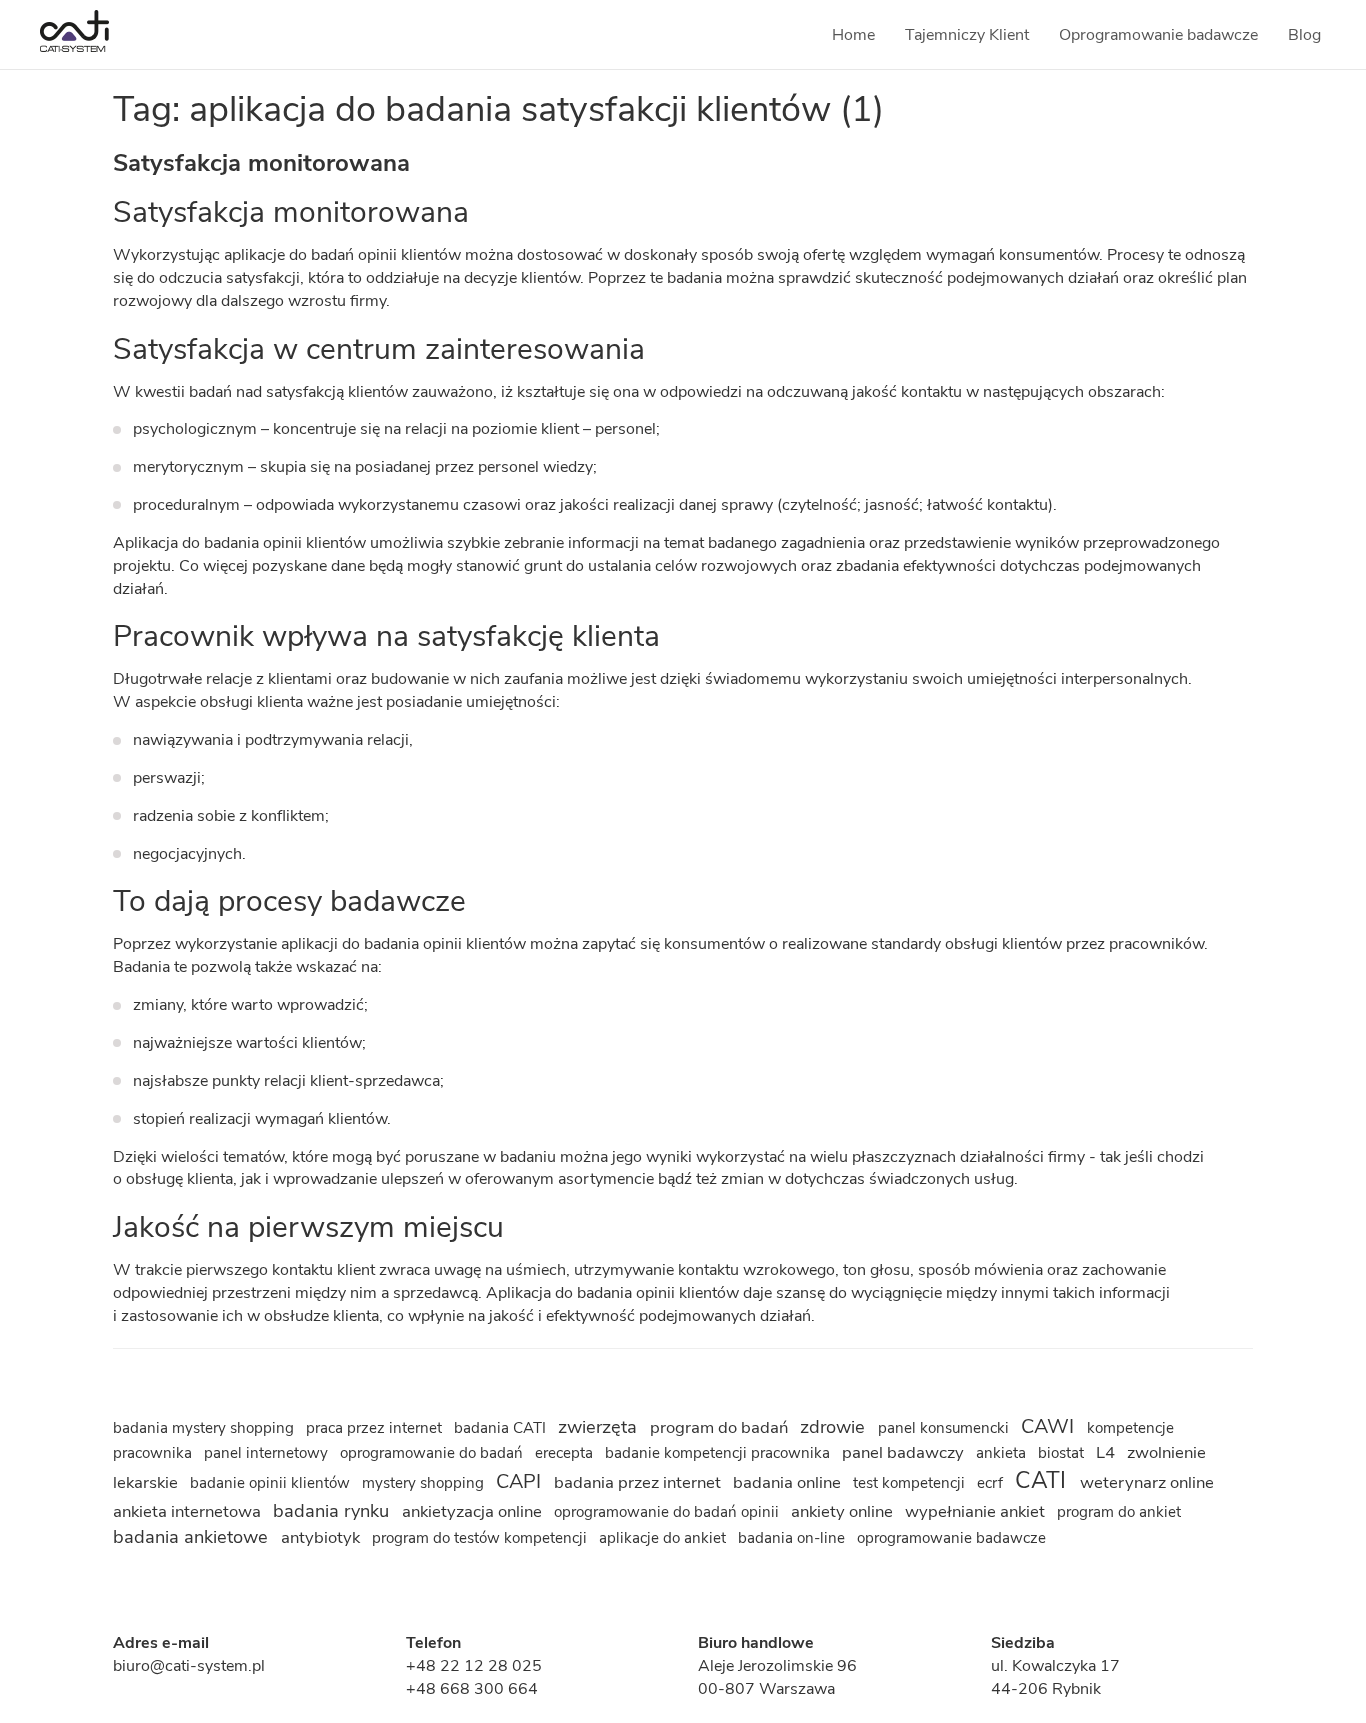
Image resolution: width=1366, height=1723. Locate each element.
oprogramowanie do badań (433, 1453)
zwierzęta (600, 1427)
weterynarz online (1147, 1482)
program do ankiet (1119, 1512)
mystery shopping (425, 1483)
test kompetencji (911, 1483)
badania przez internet (639, 1482)
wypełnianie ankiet (977, 1511)
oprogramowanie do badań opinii (668, 1512)
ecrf (992, 1483)
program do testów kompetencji (481, 1538)
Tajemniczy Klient (967, 35)
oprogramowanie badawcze (951, 1538)
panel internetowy (268, 1453)
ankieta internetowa (189, 1511)
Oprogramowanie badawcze (1158, 35)
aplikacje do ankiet (664, 1538)
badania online (789, 1482)
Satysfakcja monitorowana (261, 163)
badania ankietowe (193, 1537)
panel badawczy (905, 1452)
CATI (1043, 1480)
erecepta (566, 1453)
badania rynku (333, 1511)
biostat (1063, 1453)
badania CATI (502, 1428)
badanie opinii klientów (272, 1483)
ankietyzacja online (474, 1511)
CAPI (521, 1481)
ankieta (1003, 1453)
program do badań (721, 1427)
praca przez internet (376, 1428)
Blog (1304, 35)
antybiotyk (322, 1537)
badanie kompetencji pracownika (719, 1453)
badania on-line (793, 1538)
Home (853, 35)
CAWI (1050, 1426)
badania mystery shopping (205, 1428)
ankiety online (844, 1511)
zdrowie (835, 1427)
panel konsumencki (945, 1428)
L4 (1107, 1452)
